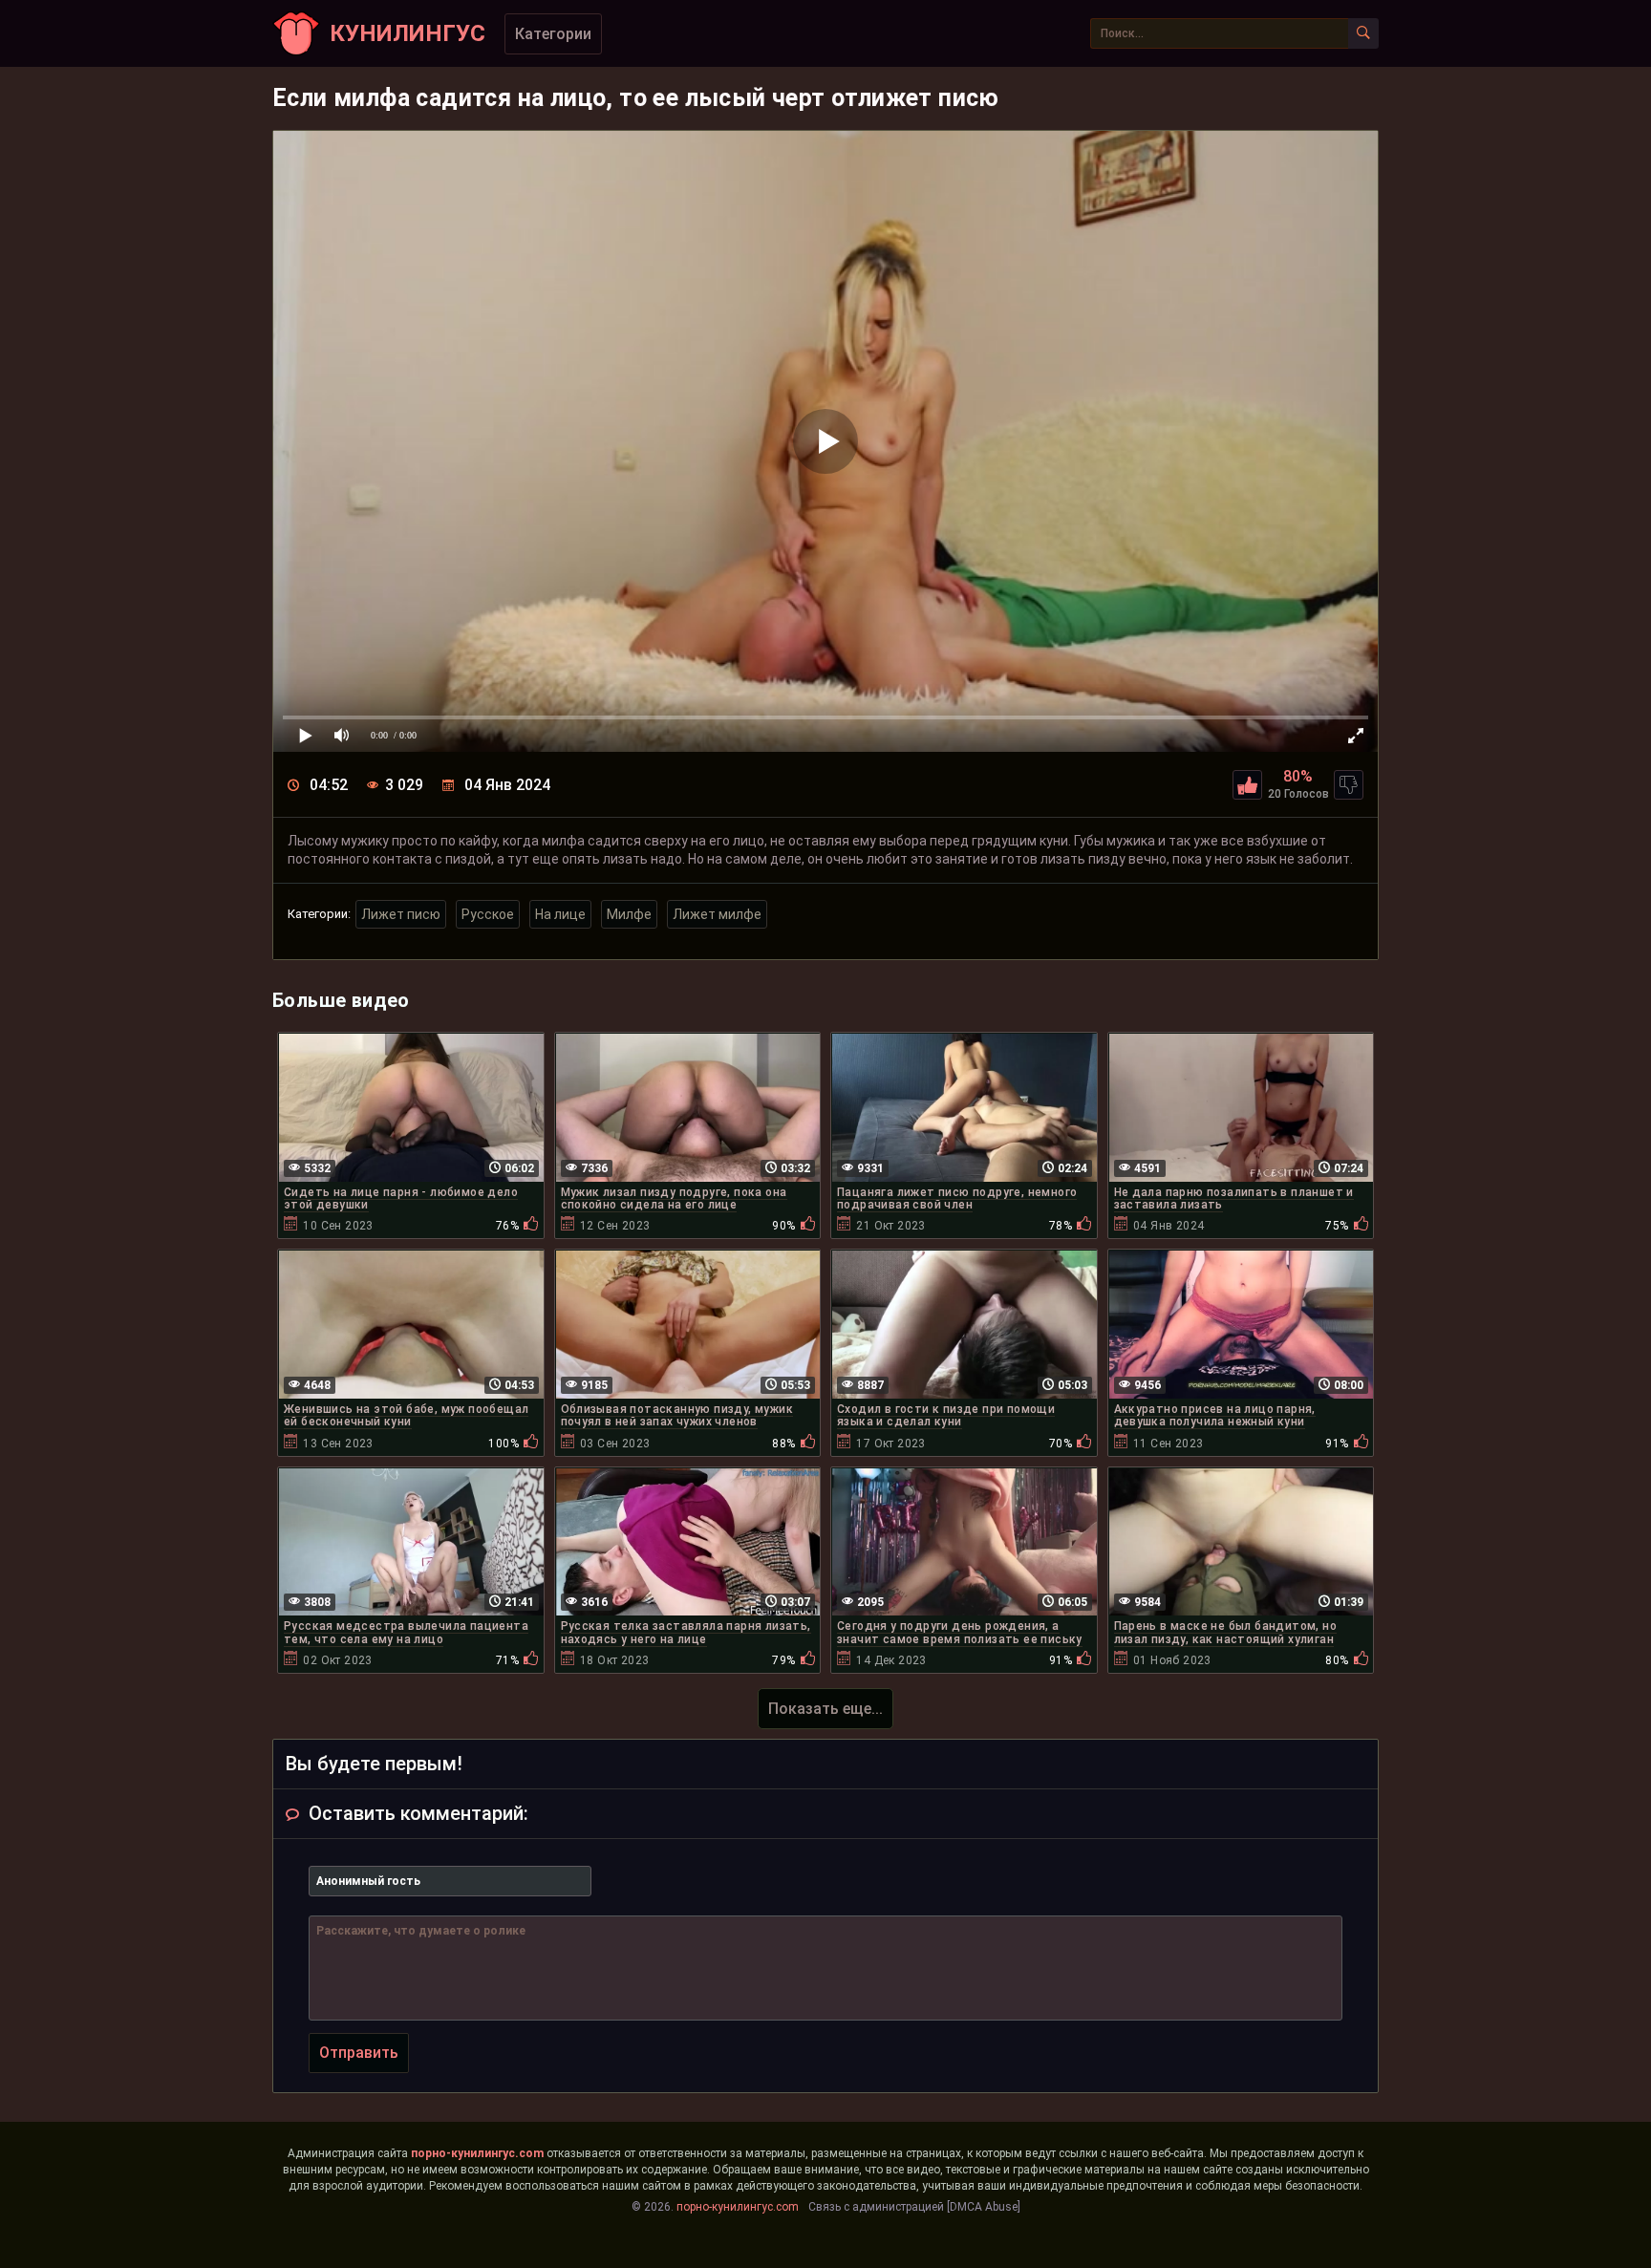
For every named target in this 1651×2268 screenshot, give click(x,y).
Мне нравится (1247, 785)
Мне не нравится (1349, 785)
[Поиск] (1363, 33)
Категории (553, 34)
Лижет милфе (717, 914)
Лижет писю (401, 914)
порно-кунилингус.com (477, 2153)
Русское (488, 914)
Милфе (629, 914)
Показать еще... (825, 1709)
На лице (560, 914)
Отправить (359, 2053)
